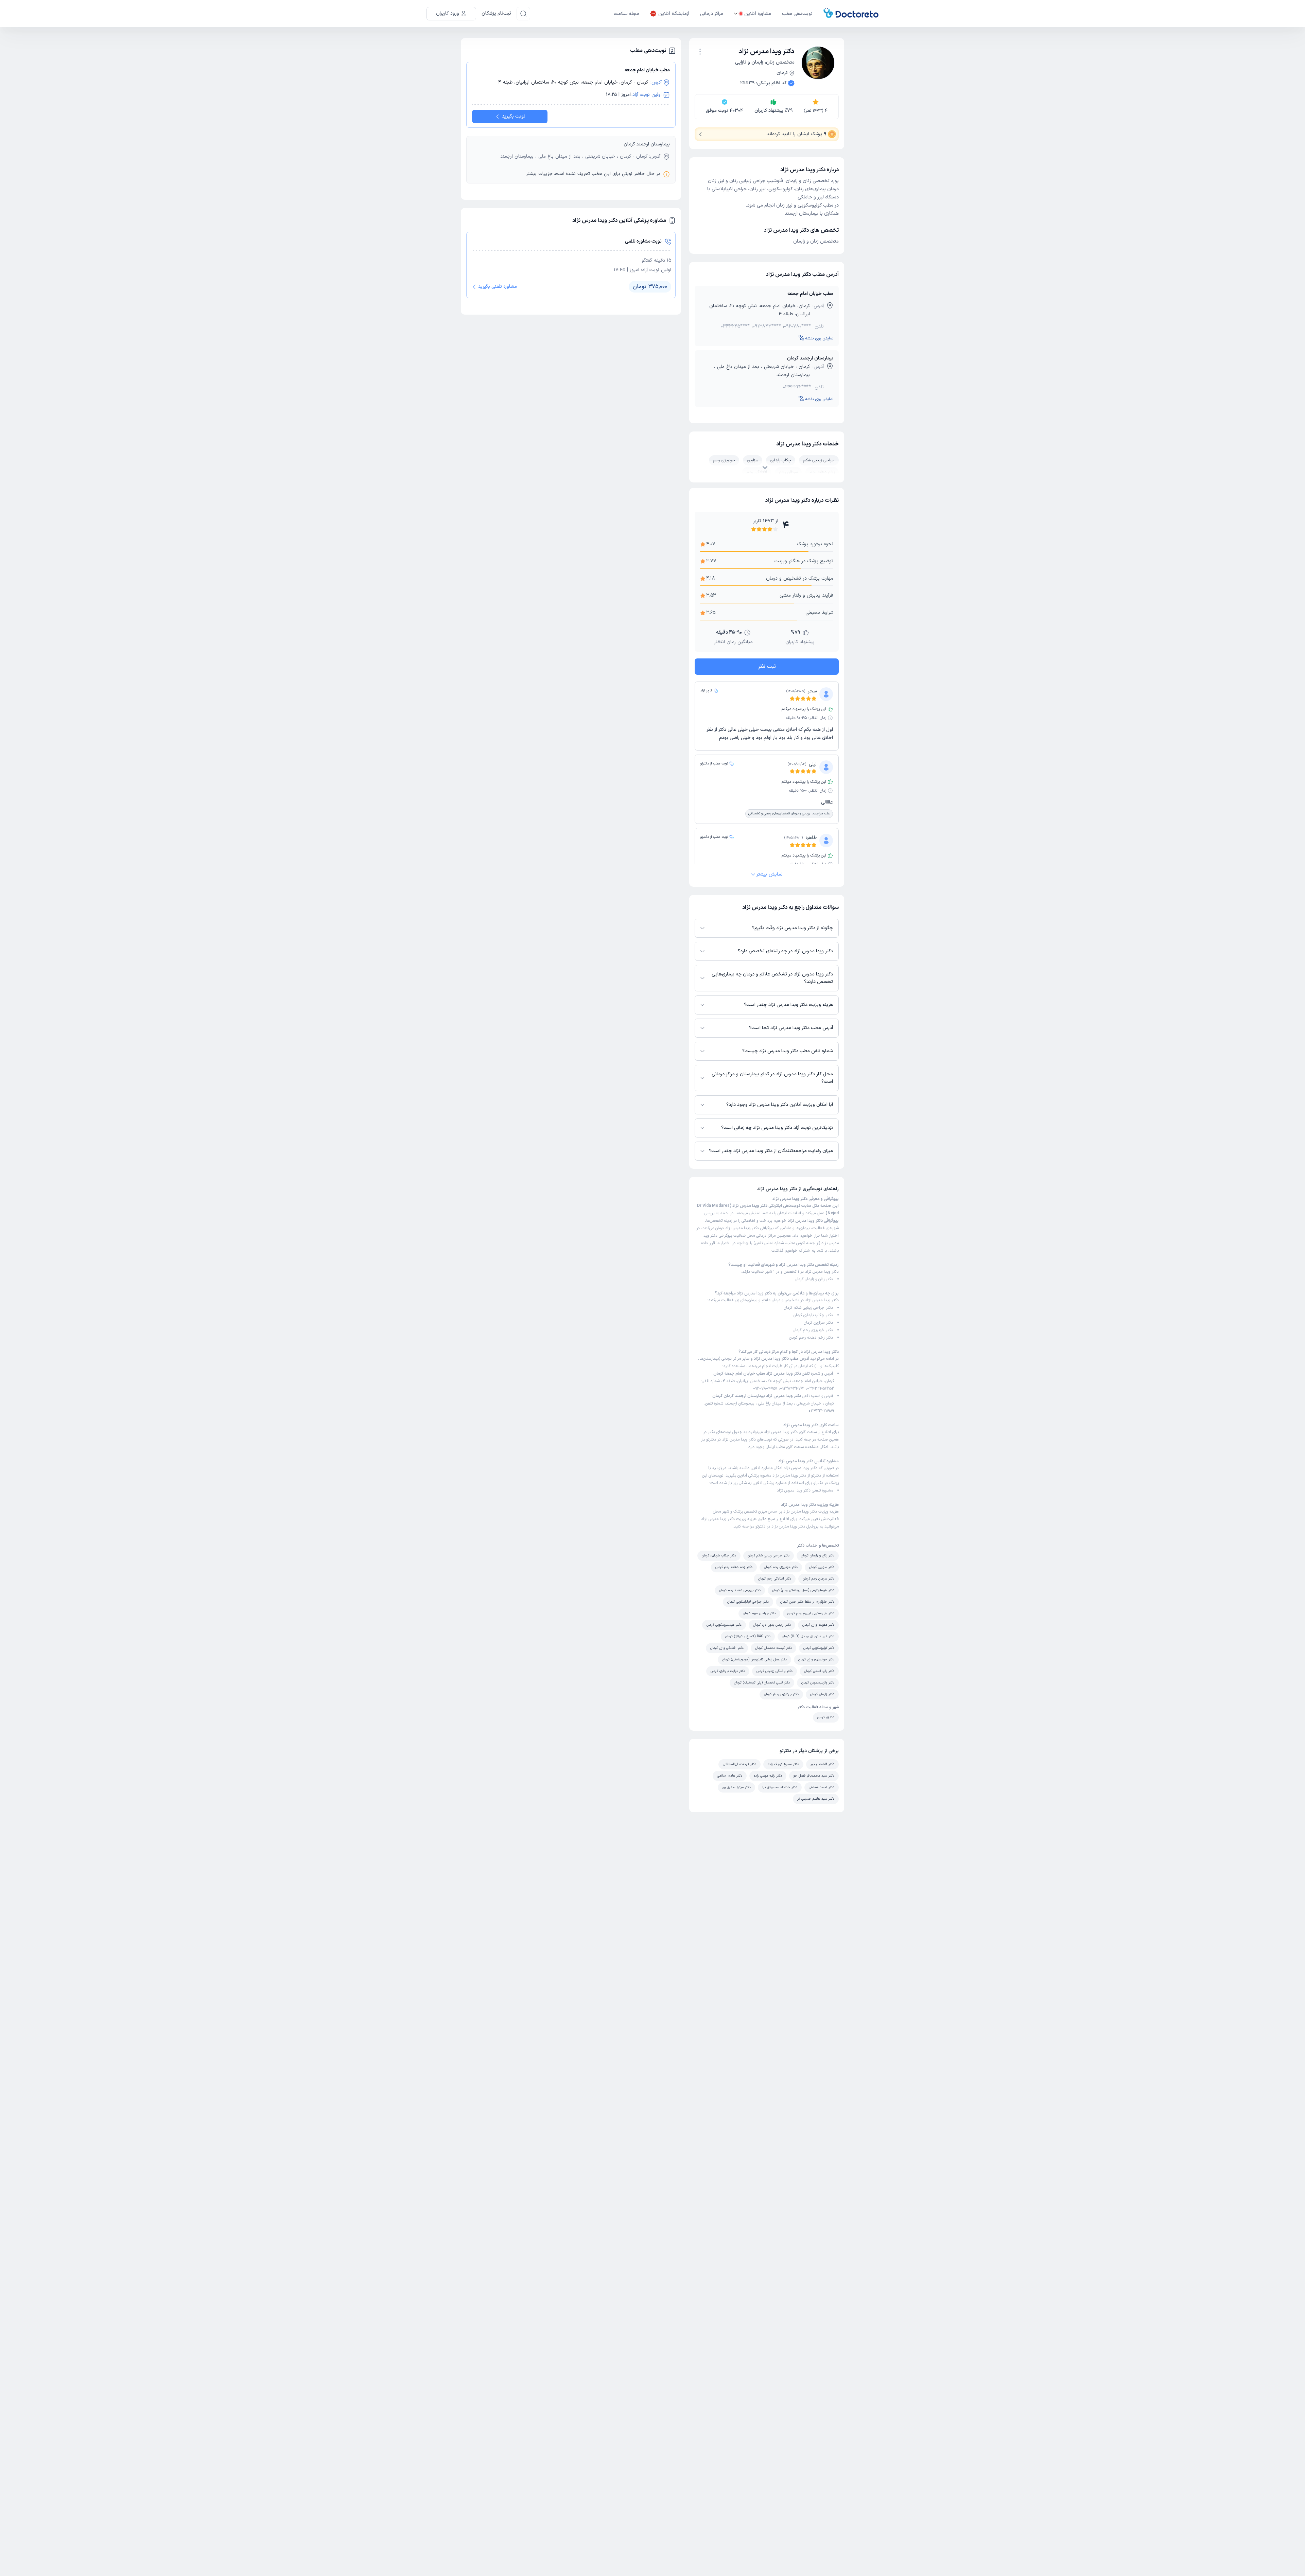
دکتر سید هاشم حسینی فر (816, 1799)
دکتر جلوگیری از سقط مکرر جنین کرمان (807, 1602)
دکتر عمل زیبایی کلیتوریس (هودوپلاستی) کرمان (754, 1660)
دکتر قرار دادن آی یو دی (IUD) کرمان (808, 1636)
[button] (700, 52)
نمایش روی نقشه (819, 338)
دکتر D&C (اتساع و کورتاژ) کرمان (748, 1636)
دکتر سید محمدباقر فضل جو (814, 1776)
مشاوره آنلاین (758, 14)
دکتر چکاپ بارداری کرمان (813, 1315)
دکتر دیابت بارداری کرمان (728, 1671)
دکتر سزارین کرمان (818, 1323)
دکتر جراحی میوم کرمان (759, 1613)
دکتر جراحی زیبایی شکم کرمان (808, 1308)
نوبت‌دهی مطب (797, 14)
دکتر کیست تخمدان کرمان (773, 1648)
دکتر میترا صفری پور (736, 1787)
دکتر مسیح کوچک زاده (783, 1764)
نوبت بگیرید (514, 116)
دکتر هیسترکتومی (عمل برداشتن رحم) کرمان (803, 1590)
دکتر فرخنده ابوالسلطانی (739, 1764)
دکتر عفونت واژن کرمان (818, 1625)
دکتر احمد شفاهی (822, 1787)
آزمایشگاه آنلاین (674, 14)
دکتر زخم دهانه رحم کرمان (811, 1338)
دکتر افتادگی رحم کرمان (775, 1579)
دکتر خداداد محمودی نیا (780, 1787)
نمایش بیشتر (770, 874)
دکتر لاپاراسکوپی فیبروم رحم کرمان (811, 1613)
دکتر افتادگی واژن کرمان (727, 1648)
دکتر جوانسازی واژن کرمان (816, 1660)
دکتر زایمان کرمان (822, 1694)
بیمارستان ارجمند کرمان (810, 358)
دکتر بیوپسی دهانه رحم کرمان (740, 1590)
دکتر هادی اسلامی (730, 1776)
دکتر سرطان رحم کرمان (819, 1579)
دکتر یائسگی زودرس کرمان (775, 1671)
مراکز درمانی (712, 14)
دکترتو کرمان (826, 1717)
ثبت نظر (767, 667)
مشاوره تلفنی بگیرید (498, 287)
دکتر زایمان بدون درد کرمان (772, 1625)
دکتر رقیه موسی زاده (768, 1776)
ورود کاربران (448, 13)
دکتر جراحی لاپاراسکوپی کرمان (748, 1602)
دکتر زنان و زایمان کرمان (814, 1279)
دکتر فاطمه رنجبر (822, 1764)
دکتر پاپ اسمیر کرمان (819, 1671)
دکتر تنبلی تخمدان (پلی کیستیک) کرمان (762, 1683)
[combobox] (700, 51)
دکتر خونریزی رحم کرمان (813, 1330)
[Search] (523, 14)
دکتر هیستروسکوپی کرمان (724, 1625)
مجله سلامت (627, 14)
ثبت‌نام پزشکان (496, 13)
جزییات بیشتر (539, 174)
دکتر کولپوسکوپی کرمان (819, 1648)
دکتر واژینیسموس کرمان (818, 1683)
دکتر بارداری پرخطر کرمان (781, 1694)
